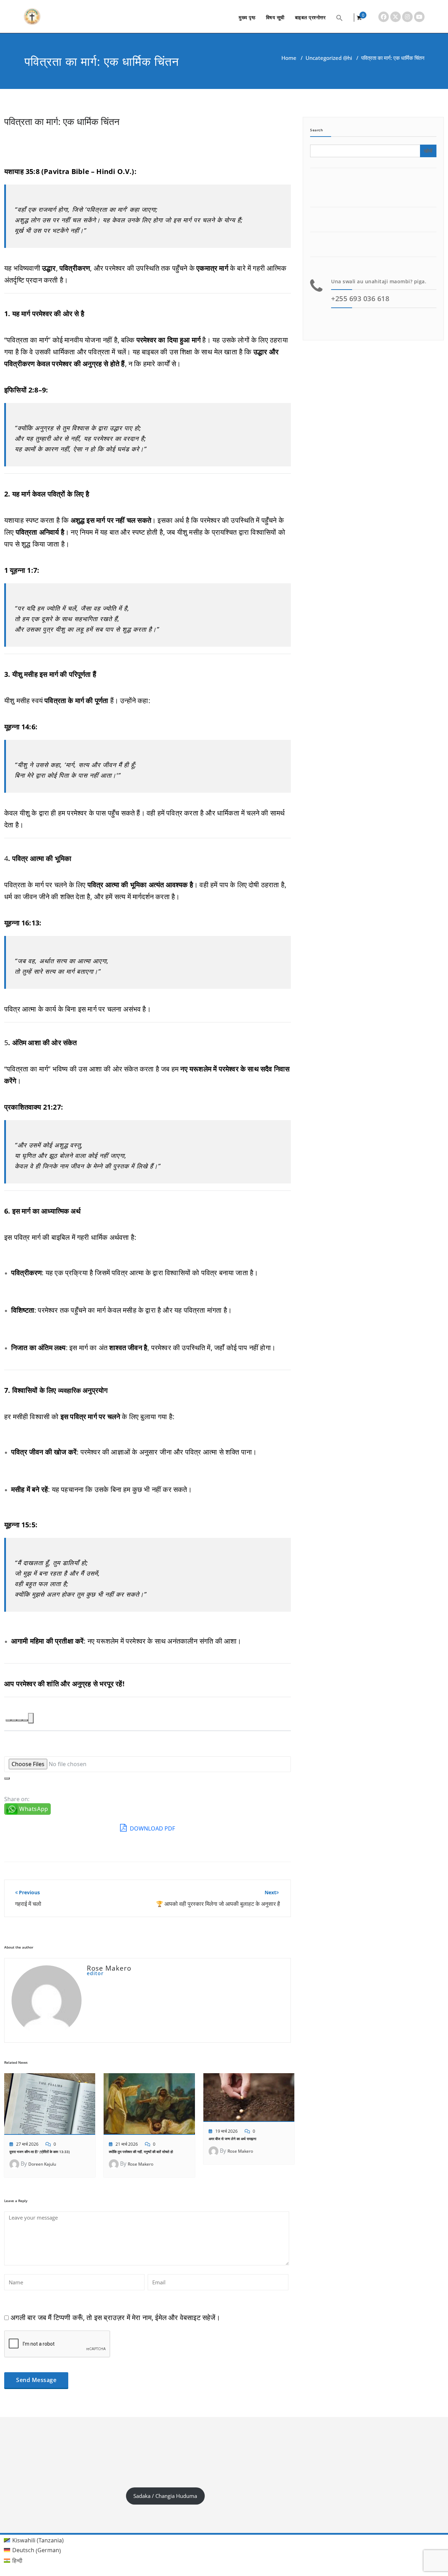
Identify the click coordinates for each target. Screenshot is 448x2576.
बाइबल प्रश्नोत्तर (310, 17)
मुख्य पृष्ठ (247, 17)
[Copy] (8, 1720)
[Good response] (14, 1720)
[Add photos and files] (7, 1778)
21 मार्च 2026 (127, 2144)
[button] (339, 17)
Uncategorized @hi (329, 58)
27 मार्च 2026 (27, 2144)
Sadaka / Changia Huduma (165, 2496)
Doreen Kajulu (42, 2164)
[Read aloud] (25, 1720)
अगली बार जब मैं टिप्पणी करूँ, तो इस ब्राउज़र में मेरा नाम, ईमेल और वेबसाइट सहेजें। (115, 2317)
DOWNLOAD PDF (152, 1828)
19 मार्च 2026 (226, 2131)
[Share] (31, 1718)
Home (289, 58)
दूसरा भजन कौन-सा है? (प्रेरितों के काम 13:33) (40, 2152)
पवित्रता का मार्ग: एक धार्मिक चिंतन (62, 121)
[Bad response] (20, 1720)
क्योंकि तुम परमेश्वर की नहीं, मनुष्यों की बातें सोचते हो (141, 2152)
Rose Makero (141, 2164)
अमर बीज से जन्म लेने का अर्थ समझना (232, 2139)
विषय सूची (275, 17)
